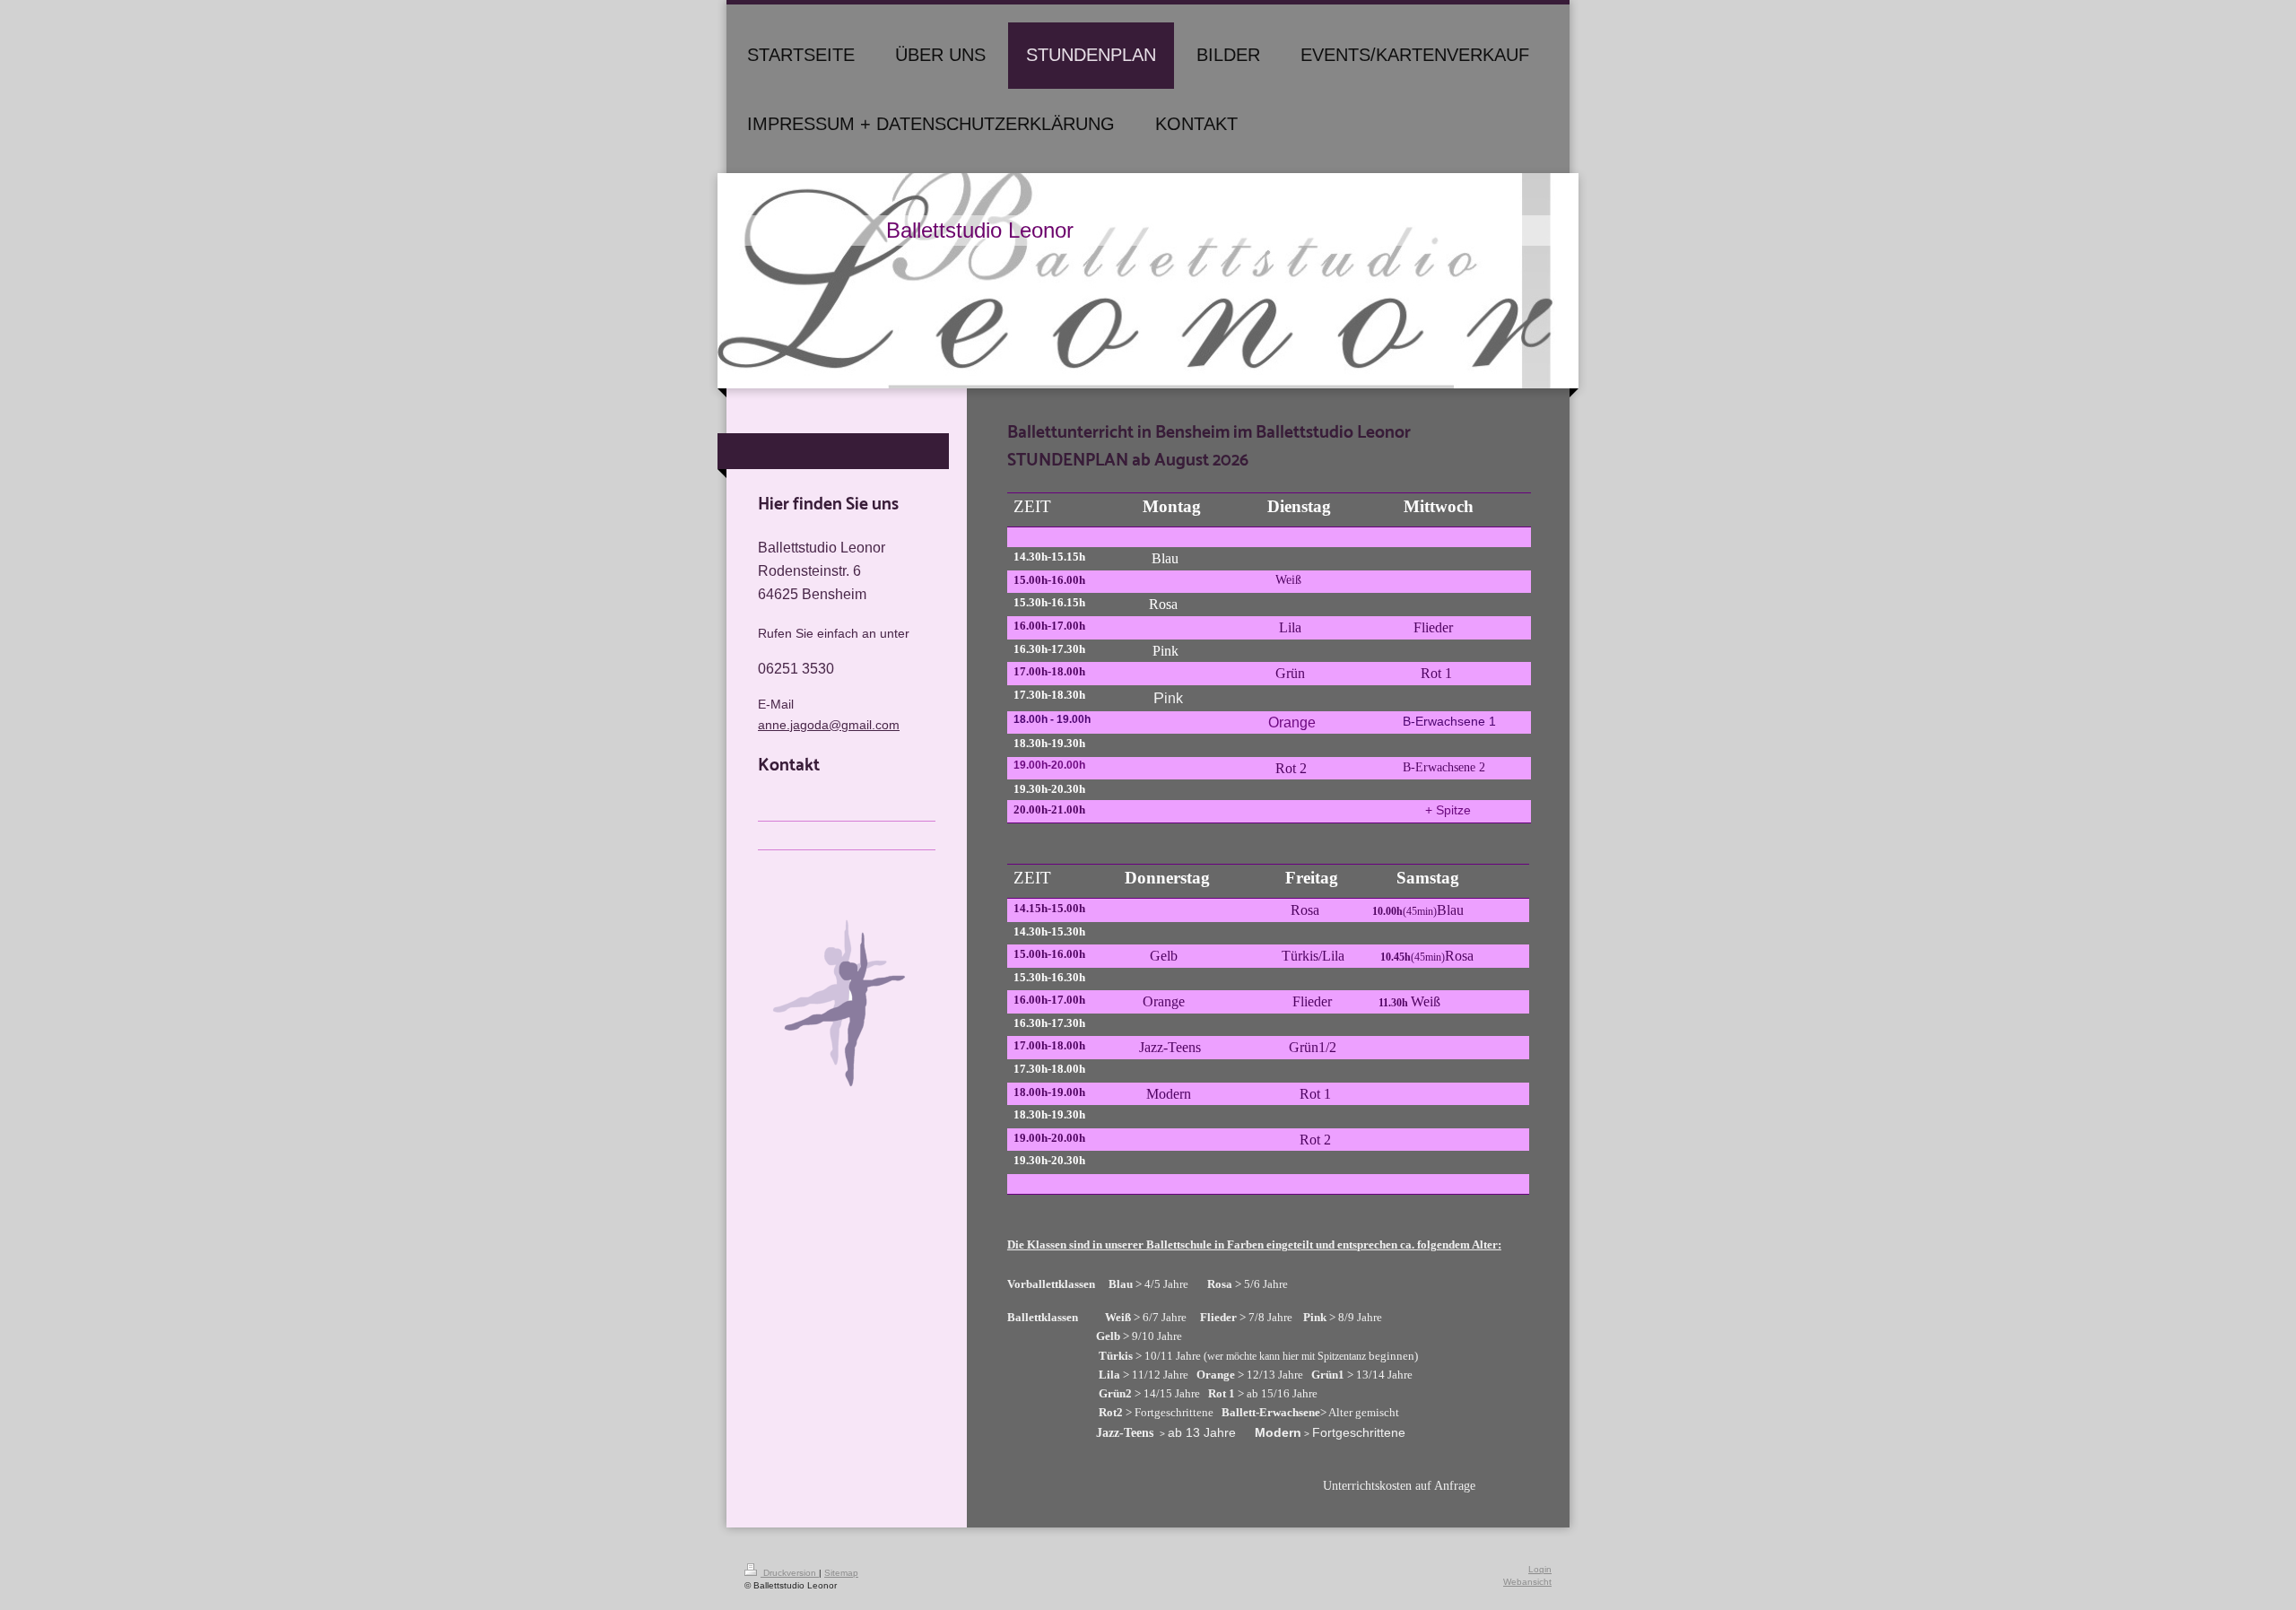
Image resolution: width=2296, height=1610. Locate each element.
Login (1540, 1569)
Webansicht (1527, 1582)
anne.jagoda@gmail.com (829, 725)
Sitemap (841, 1573)
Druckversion (790, 1573)
